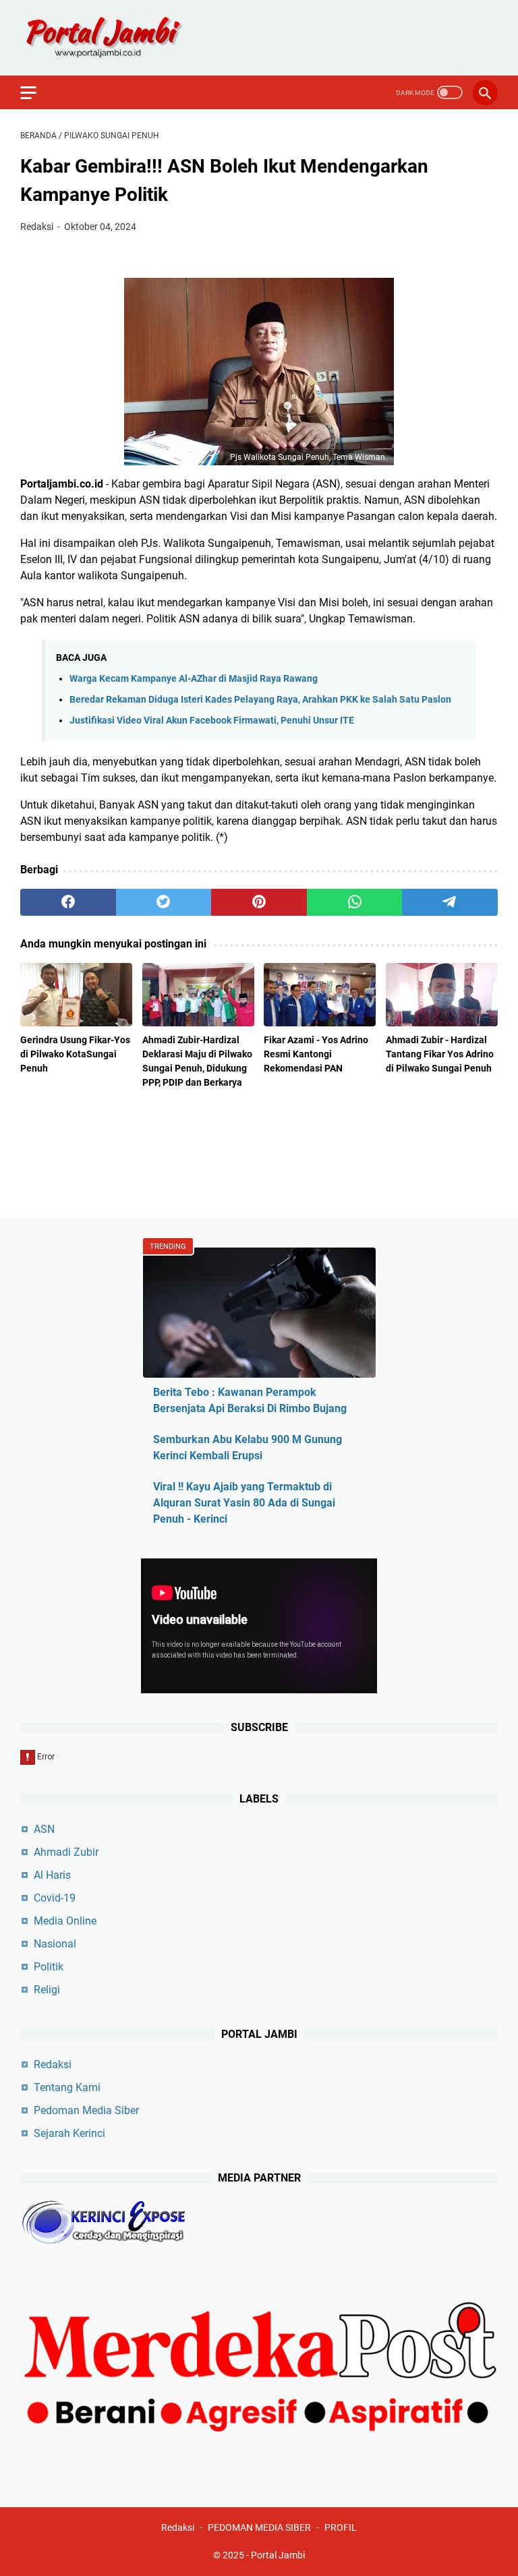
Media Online (65, 1921)
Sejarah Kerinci (69, 2133)
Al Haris (52, 1875)
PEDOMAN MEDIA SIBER (259, 2527)
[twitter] (164, 902)
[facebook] (68, 902)
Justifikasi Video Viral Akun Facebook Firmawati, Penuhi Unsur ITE (212, 721)
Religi (47, 1990)
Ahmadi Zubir (66, 1852)
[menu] (36, 92)
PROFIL (341, 2527)
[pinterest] (259, 902)
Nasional (55, 1944)
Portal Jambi (278, 2555)
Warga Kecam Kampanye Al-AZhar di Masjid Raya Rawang (194, 679)
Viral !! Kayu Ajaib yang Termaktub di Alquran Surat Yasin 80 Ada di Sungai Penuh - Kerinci (244, 1503)
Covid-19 (55, 1898)
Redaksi (53, 2065)
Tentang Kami (67, 2087)
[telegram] (450, 902)
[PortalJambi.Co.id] (116, 38)
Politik (49, 1967)
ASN (44, 1829)
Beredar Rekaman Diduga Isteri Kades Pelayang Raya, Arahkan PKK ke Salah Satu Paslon (260, 700)
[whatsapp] (355, 902)
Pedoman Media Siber (86, 2110)
